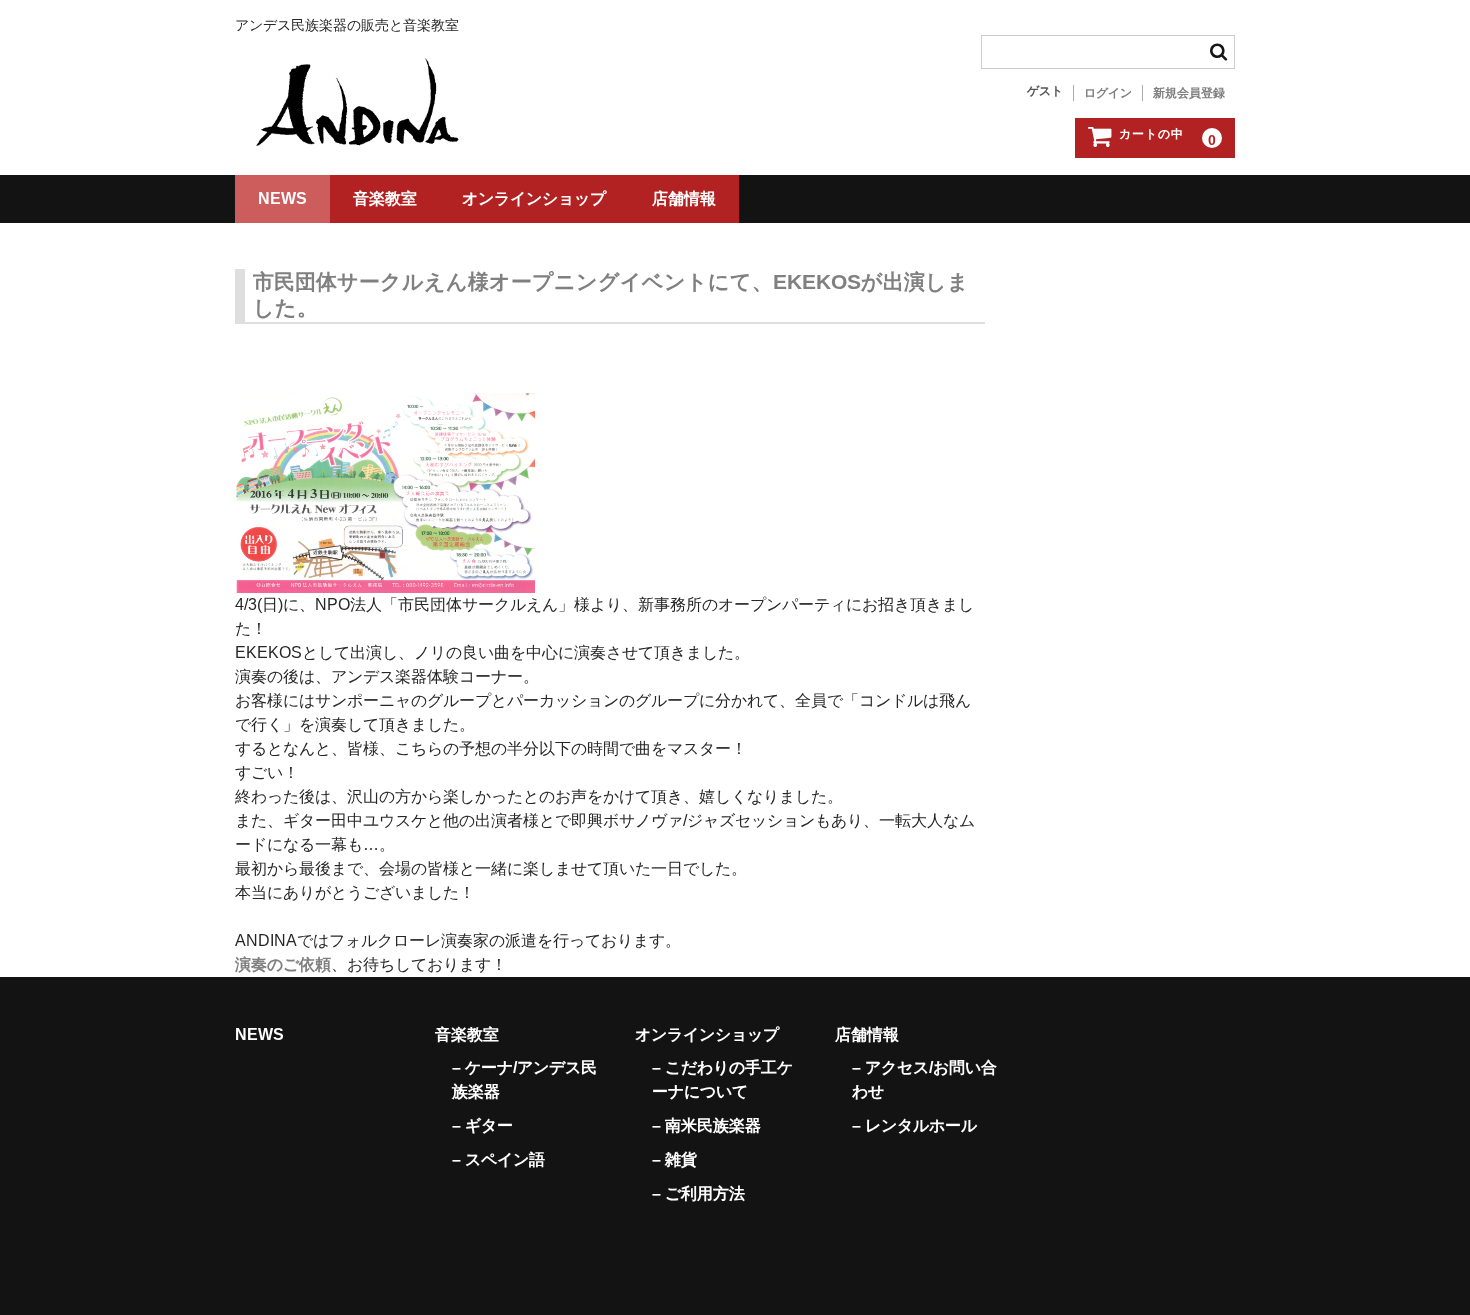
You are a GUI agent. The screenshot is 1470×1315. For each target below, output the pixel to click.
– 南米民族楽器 (706, 1125)
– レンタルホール (914, 1125)
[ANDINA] (360, 107)
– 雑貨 (674, 1159)
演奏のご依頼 (283, 964)
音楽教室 (385, 198)
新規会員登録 (1189, 93)
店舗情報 (684, 198)
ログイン (1108, 93)
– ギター (482, 1125)
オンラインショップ (534, 198)
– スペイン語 (498, 1159)
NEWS (282, 198)
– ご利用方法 (698, 1193)
